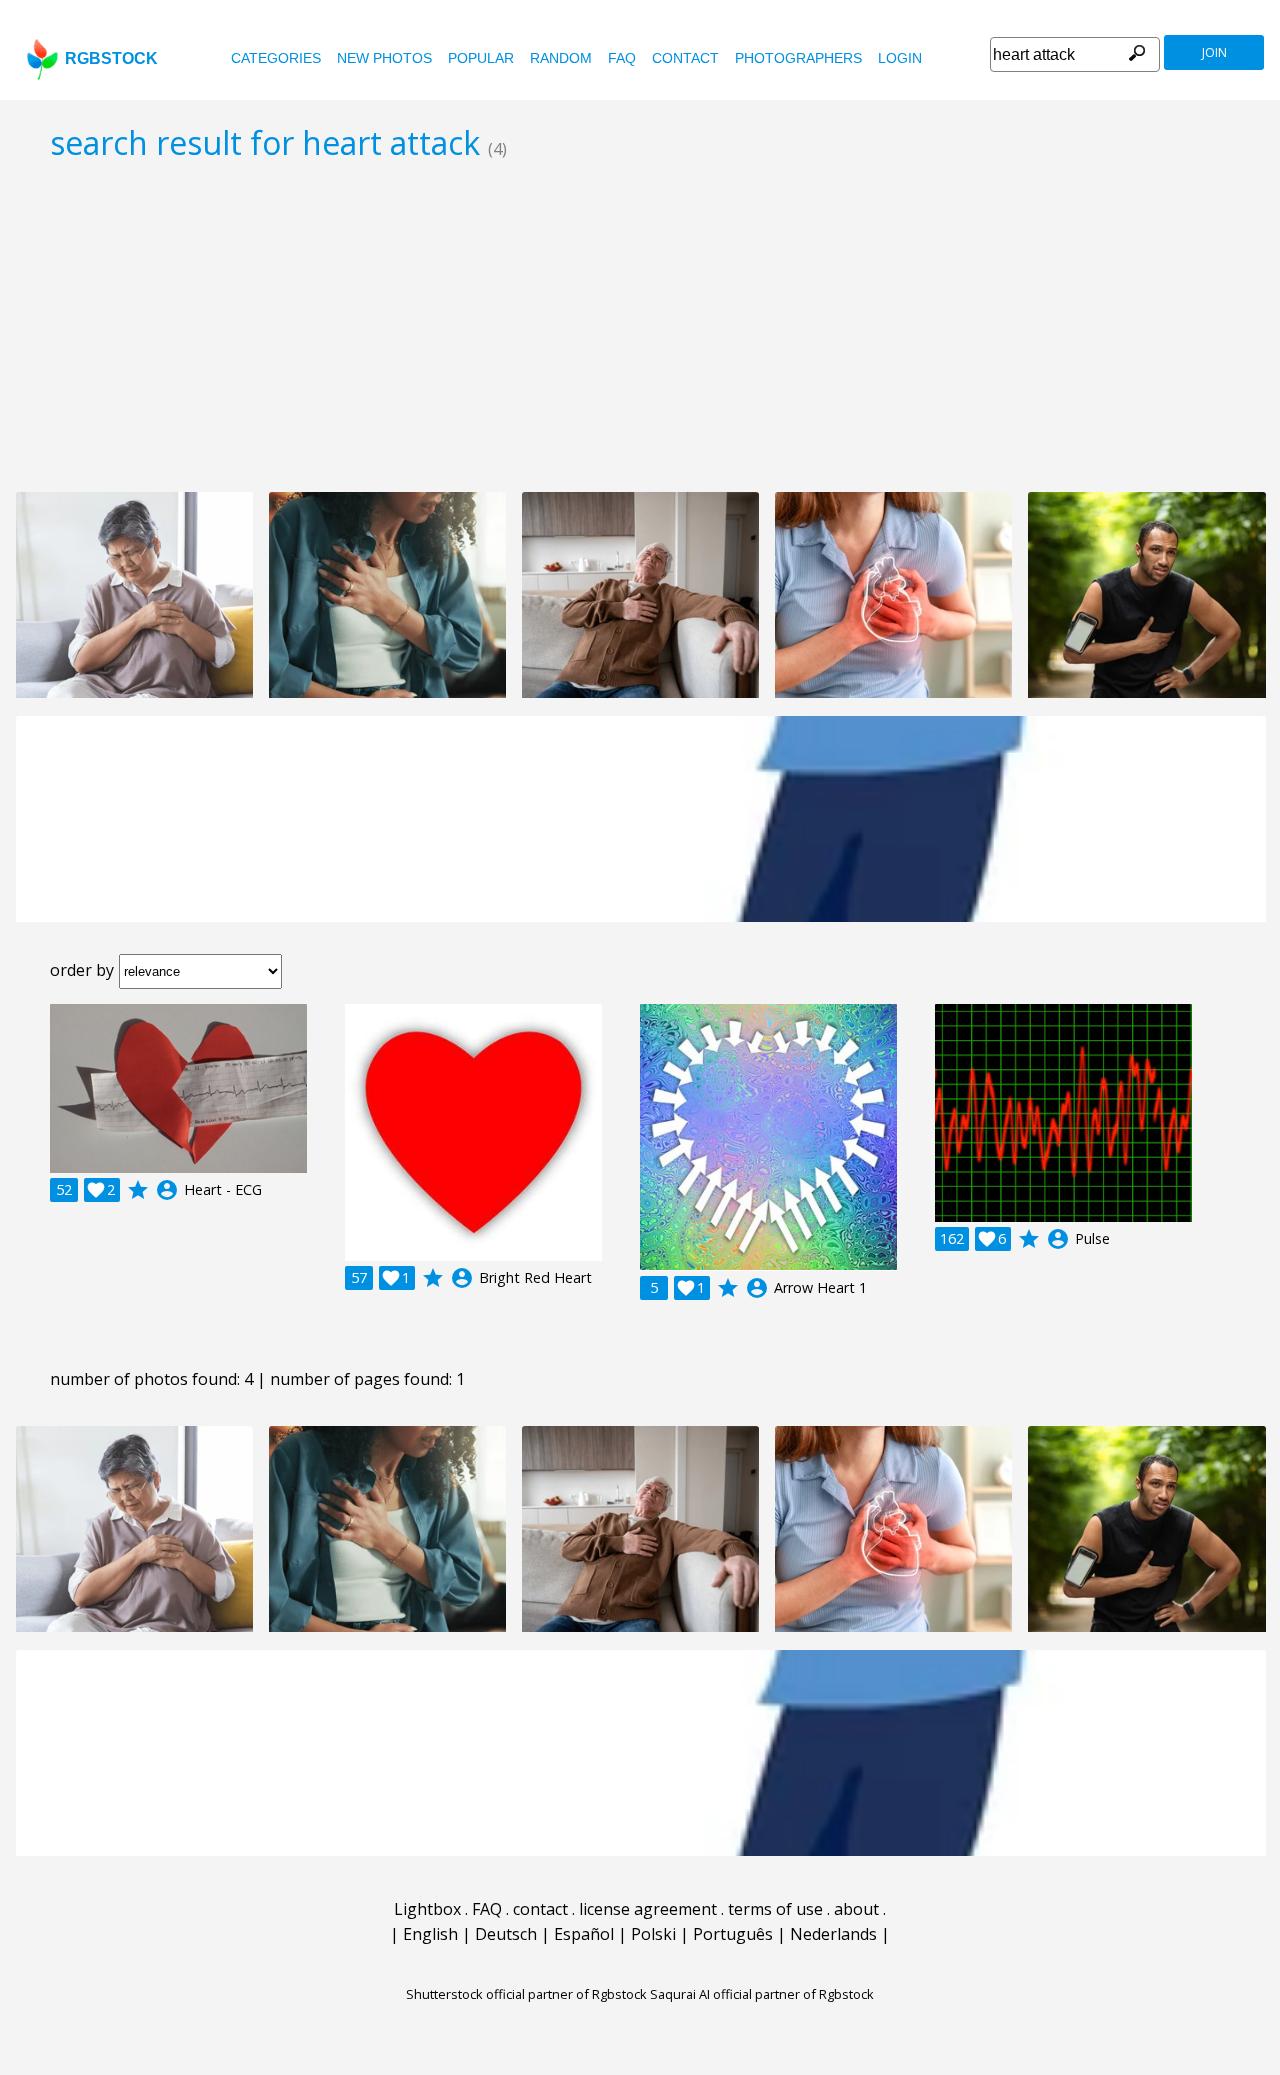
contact (685, 58)
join (1214, 52)
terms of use (775, 1909)
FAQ (622, 58)
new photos (384, 58)
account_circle (167, 1190)
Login (900, 58)
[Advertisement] (640, 326)
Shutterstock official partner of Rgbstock (526, 1994)
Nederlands (833, 1934)
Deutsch (506, 1934)
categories (276, 58)
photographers (798, 58)
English (430, 1934)
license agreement (648, 1909)
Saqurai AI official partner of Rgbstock (762, 1994)
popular (481, 58)
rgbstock (111, 58)
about (856, 1909)
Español (584, 1934)
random (561, 58)
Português (733, 1934)
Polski (653, 1934)
